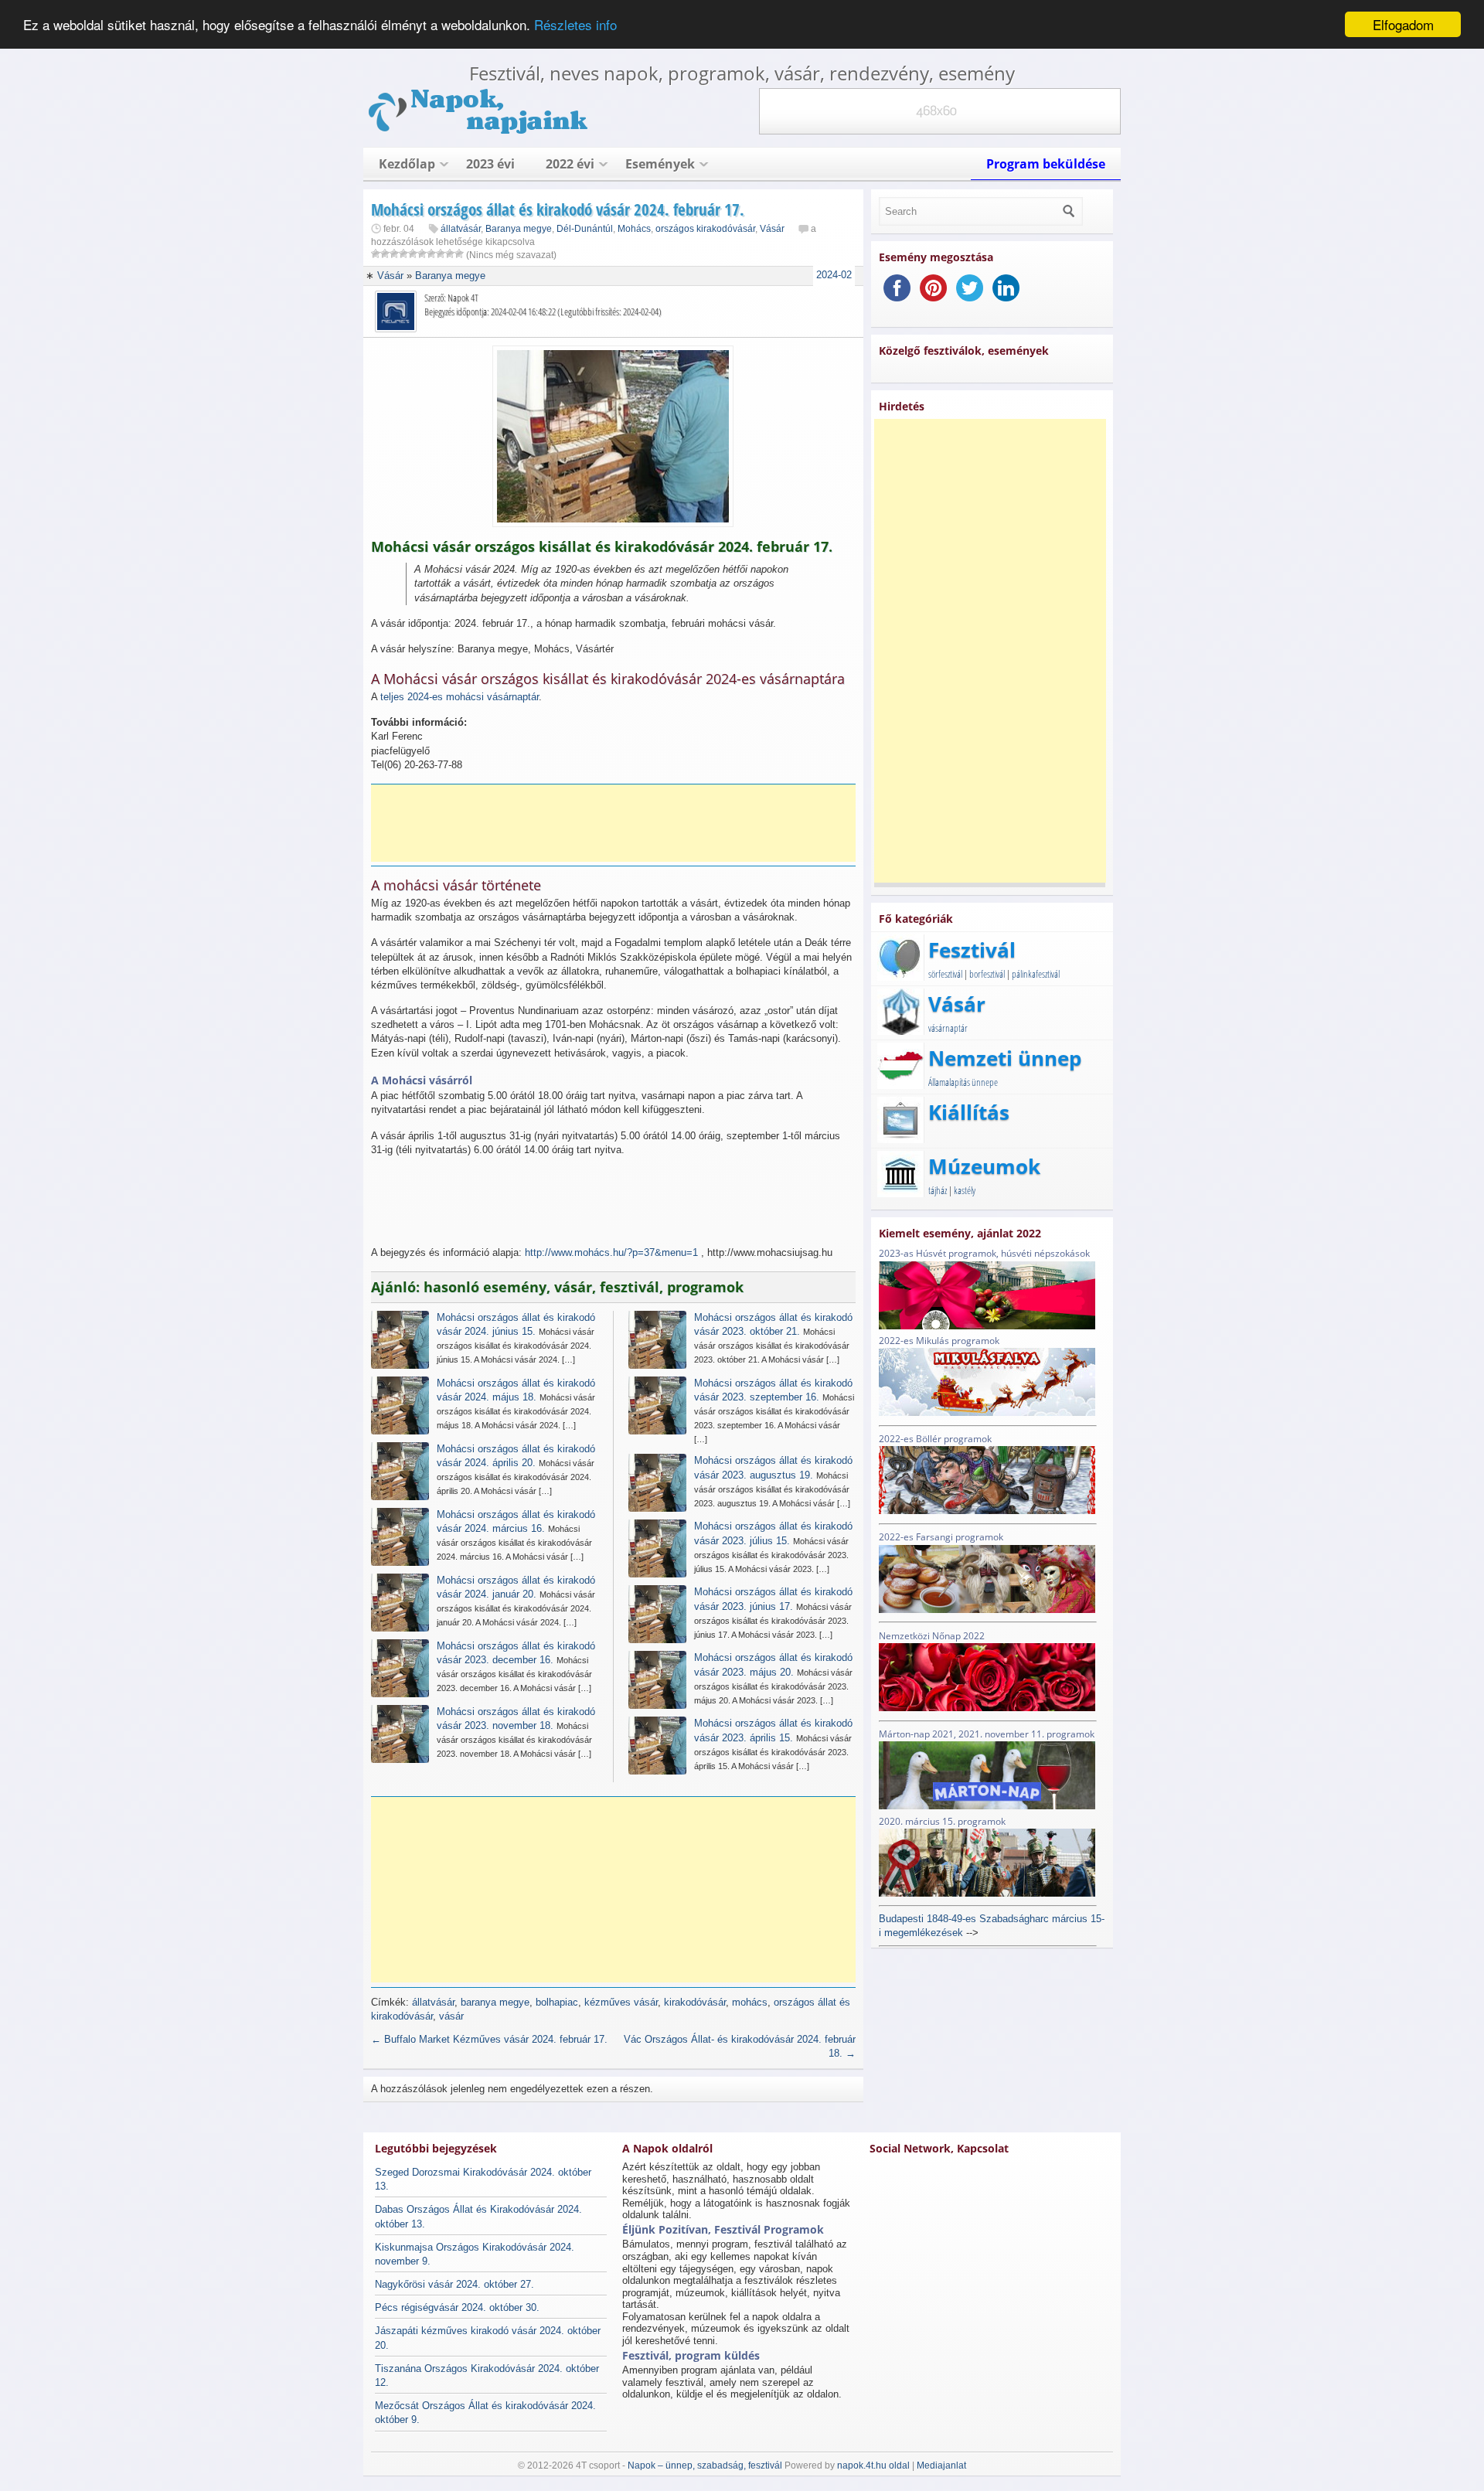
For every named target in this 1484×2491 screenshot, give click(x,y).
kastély (965, 1190)
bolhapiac (557, 2002)
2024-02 (834, 275)
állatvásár (461, 229)
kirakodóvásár (695, 2002)
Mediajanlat (941, 2465)
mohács (750, 2002)
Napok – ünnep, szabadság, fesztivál (705, 2465)
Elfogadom (1403, 24)
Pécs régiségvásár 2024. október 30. (457, 2307)
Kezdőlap (407, 164)
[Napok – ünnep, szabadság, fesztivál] (479, 131)
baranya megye (495, 2002)
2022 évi (570, 164)
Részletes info (575, 25)
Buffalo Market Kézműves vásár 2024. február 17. (489, 2039)
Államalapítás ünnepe (963, 1082)
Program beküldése (1046, 164)
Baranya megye (519, 229)
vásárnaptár (948, 1028)
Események (660, 164)
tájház (938, 1190)
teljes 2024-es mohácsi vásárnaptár (459, 697)
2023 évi (490, 164)
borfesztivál (987, 974)
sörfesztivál (945, 974)
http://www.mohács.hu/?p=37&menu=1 (611, 1252)
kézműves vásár (621, 2002)
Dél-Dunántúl (585, 229)
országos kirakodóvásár (705, 229)
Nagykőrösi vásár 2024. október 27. (454, 2284)
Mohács (634, 229)
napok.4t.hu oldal (873, 2465)
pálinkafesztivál (1036, 974)
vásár (451, 2016)
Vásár (772, 229)
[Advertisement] (618, 823)
